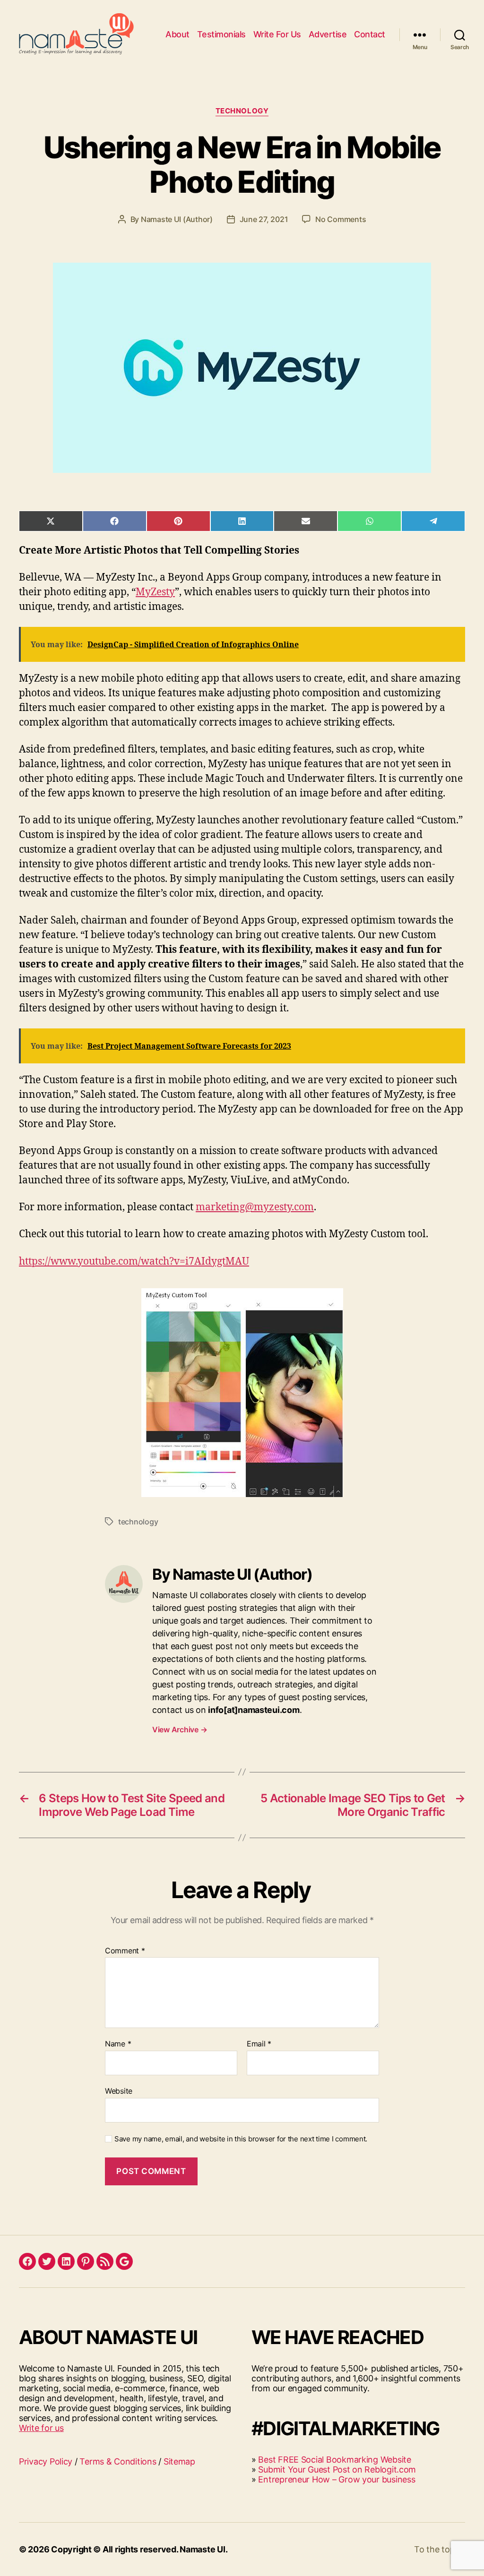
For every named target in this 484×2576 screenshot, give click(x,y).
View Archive (180, 1729)
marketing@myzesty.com (255, 1207)
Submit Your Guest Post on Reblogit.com (337, 2469)
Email (259, 2044)
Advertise (328, 34)
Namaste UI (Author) (177, 219)
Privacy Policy (46, 2461)
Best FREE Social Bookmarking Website (334, 2460)
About (177, 34)
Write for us (41, 2428)
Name (118, 2044)
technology (138, 1522)
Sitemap (179, 2461)
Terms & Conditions (118, 2461)
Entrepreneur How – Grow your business (337, 2479)
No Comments (341, 219)
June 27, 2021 (264, 219)
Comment (125, 1951)
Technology (242, 111)
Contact (370, 34)
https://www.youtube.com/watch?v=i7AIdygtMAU (134, 1262)
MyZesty (155, 592)
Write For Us (277, 34)
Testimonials (221, 34)
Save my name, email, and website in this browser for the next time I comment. (241, 2139)
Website (119, 2091)
